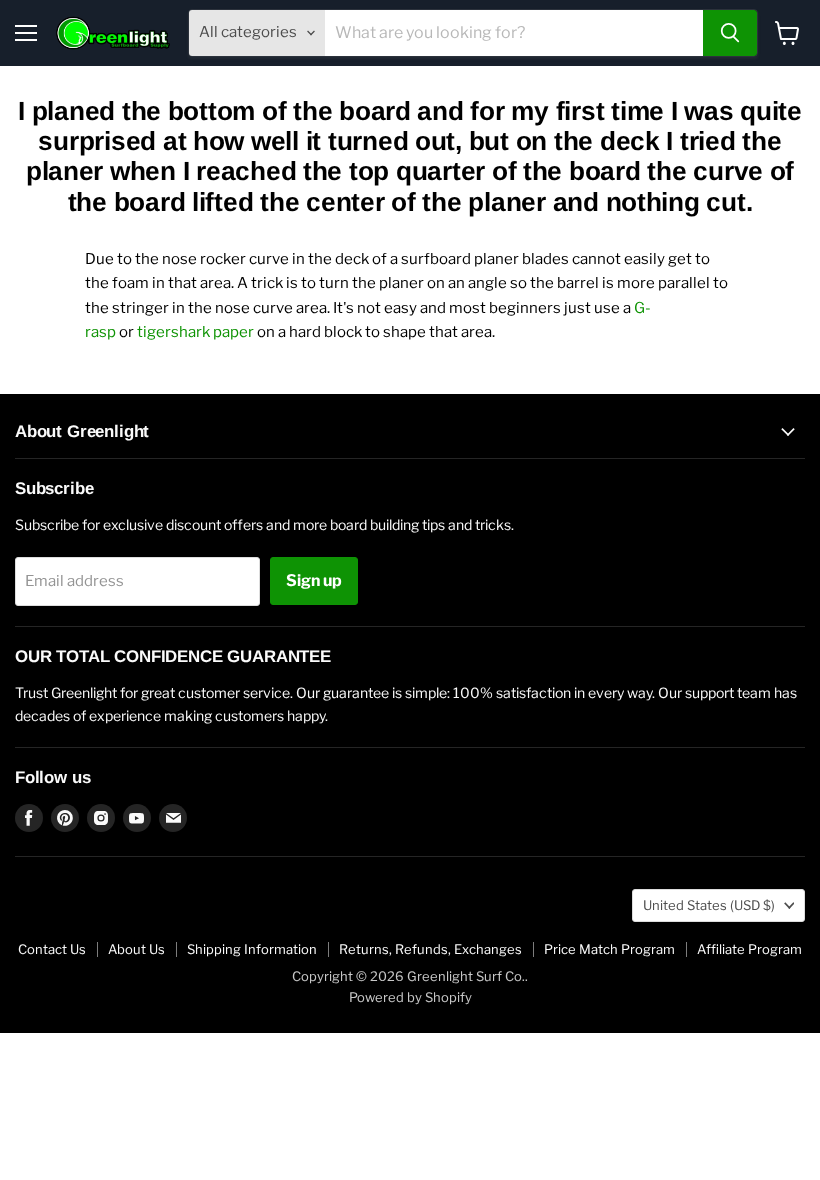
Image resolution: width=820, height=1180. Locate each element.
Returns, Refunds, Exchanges (430, 949)
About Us (136, 949)
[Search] (730, 33)
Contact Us (52, 949)
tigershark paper (195, 332)
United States (709, 905)
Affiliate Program (749, 949)
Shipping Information (252, 949)
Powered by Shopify (410, 997)
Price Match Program (609, 949)
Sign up (314, 580)
